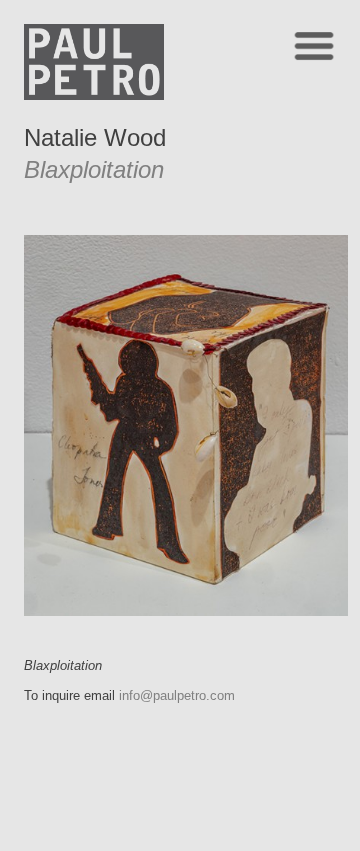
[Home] (94, 94)
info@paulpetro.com (177, 695)
